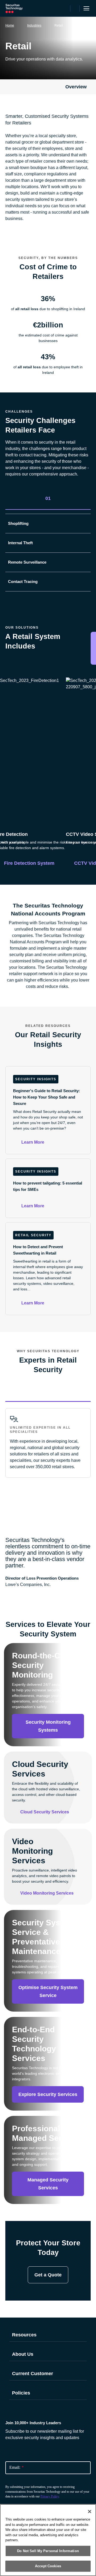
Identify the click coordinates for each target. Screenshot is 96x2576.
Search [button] (75, 8)
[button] (85, 500)
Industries (34, 25)
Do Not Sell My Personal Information (48, 2551)
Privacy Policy (50, 2496)
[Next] (87, 736)
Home (10, 25)
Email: (17, 2467)
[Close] (90, 2512)
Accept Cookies (48, 2566)
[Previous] (9, 736)
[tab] (48, 498)
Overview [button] (76, 87)
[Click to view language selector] (65, 8)
